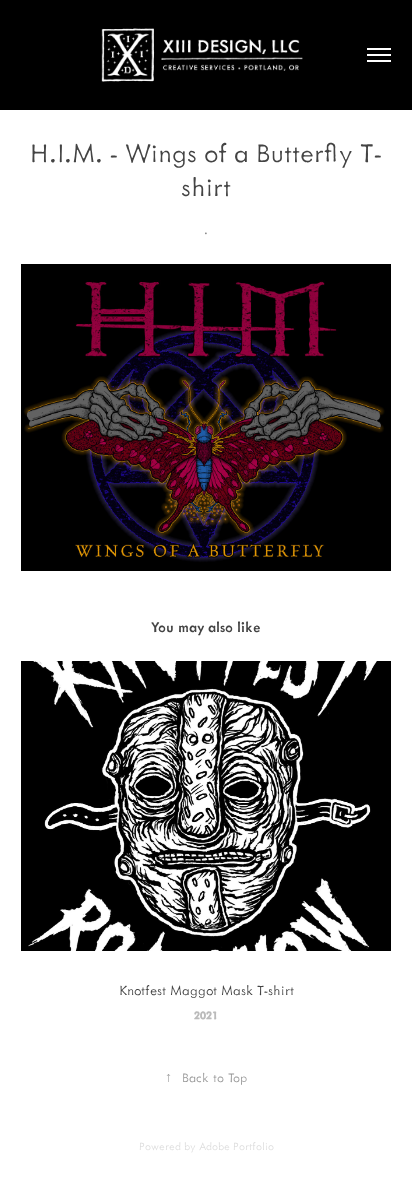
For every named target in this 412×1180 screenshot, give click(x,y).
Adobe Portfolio (236, 1146)
